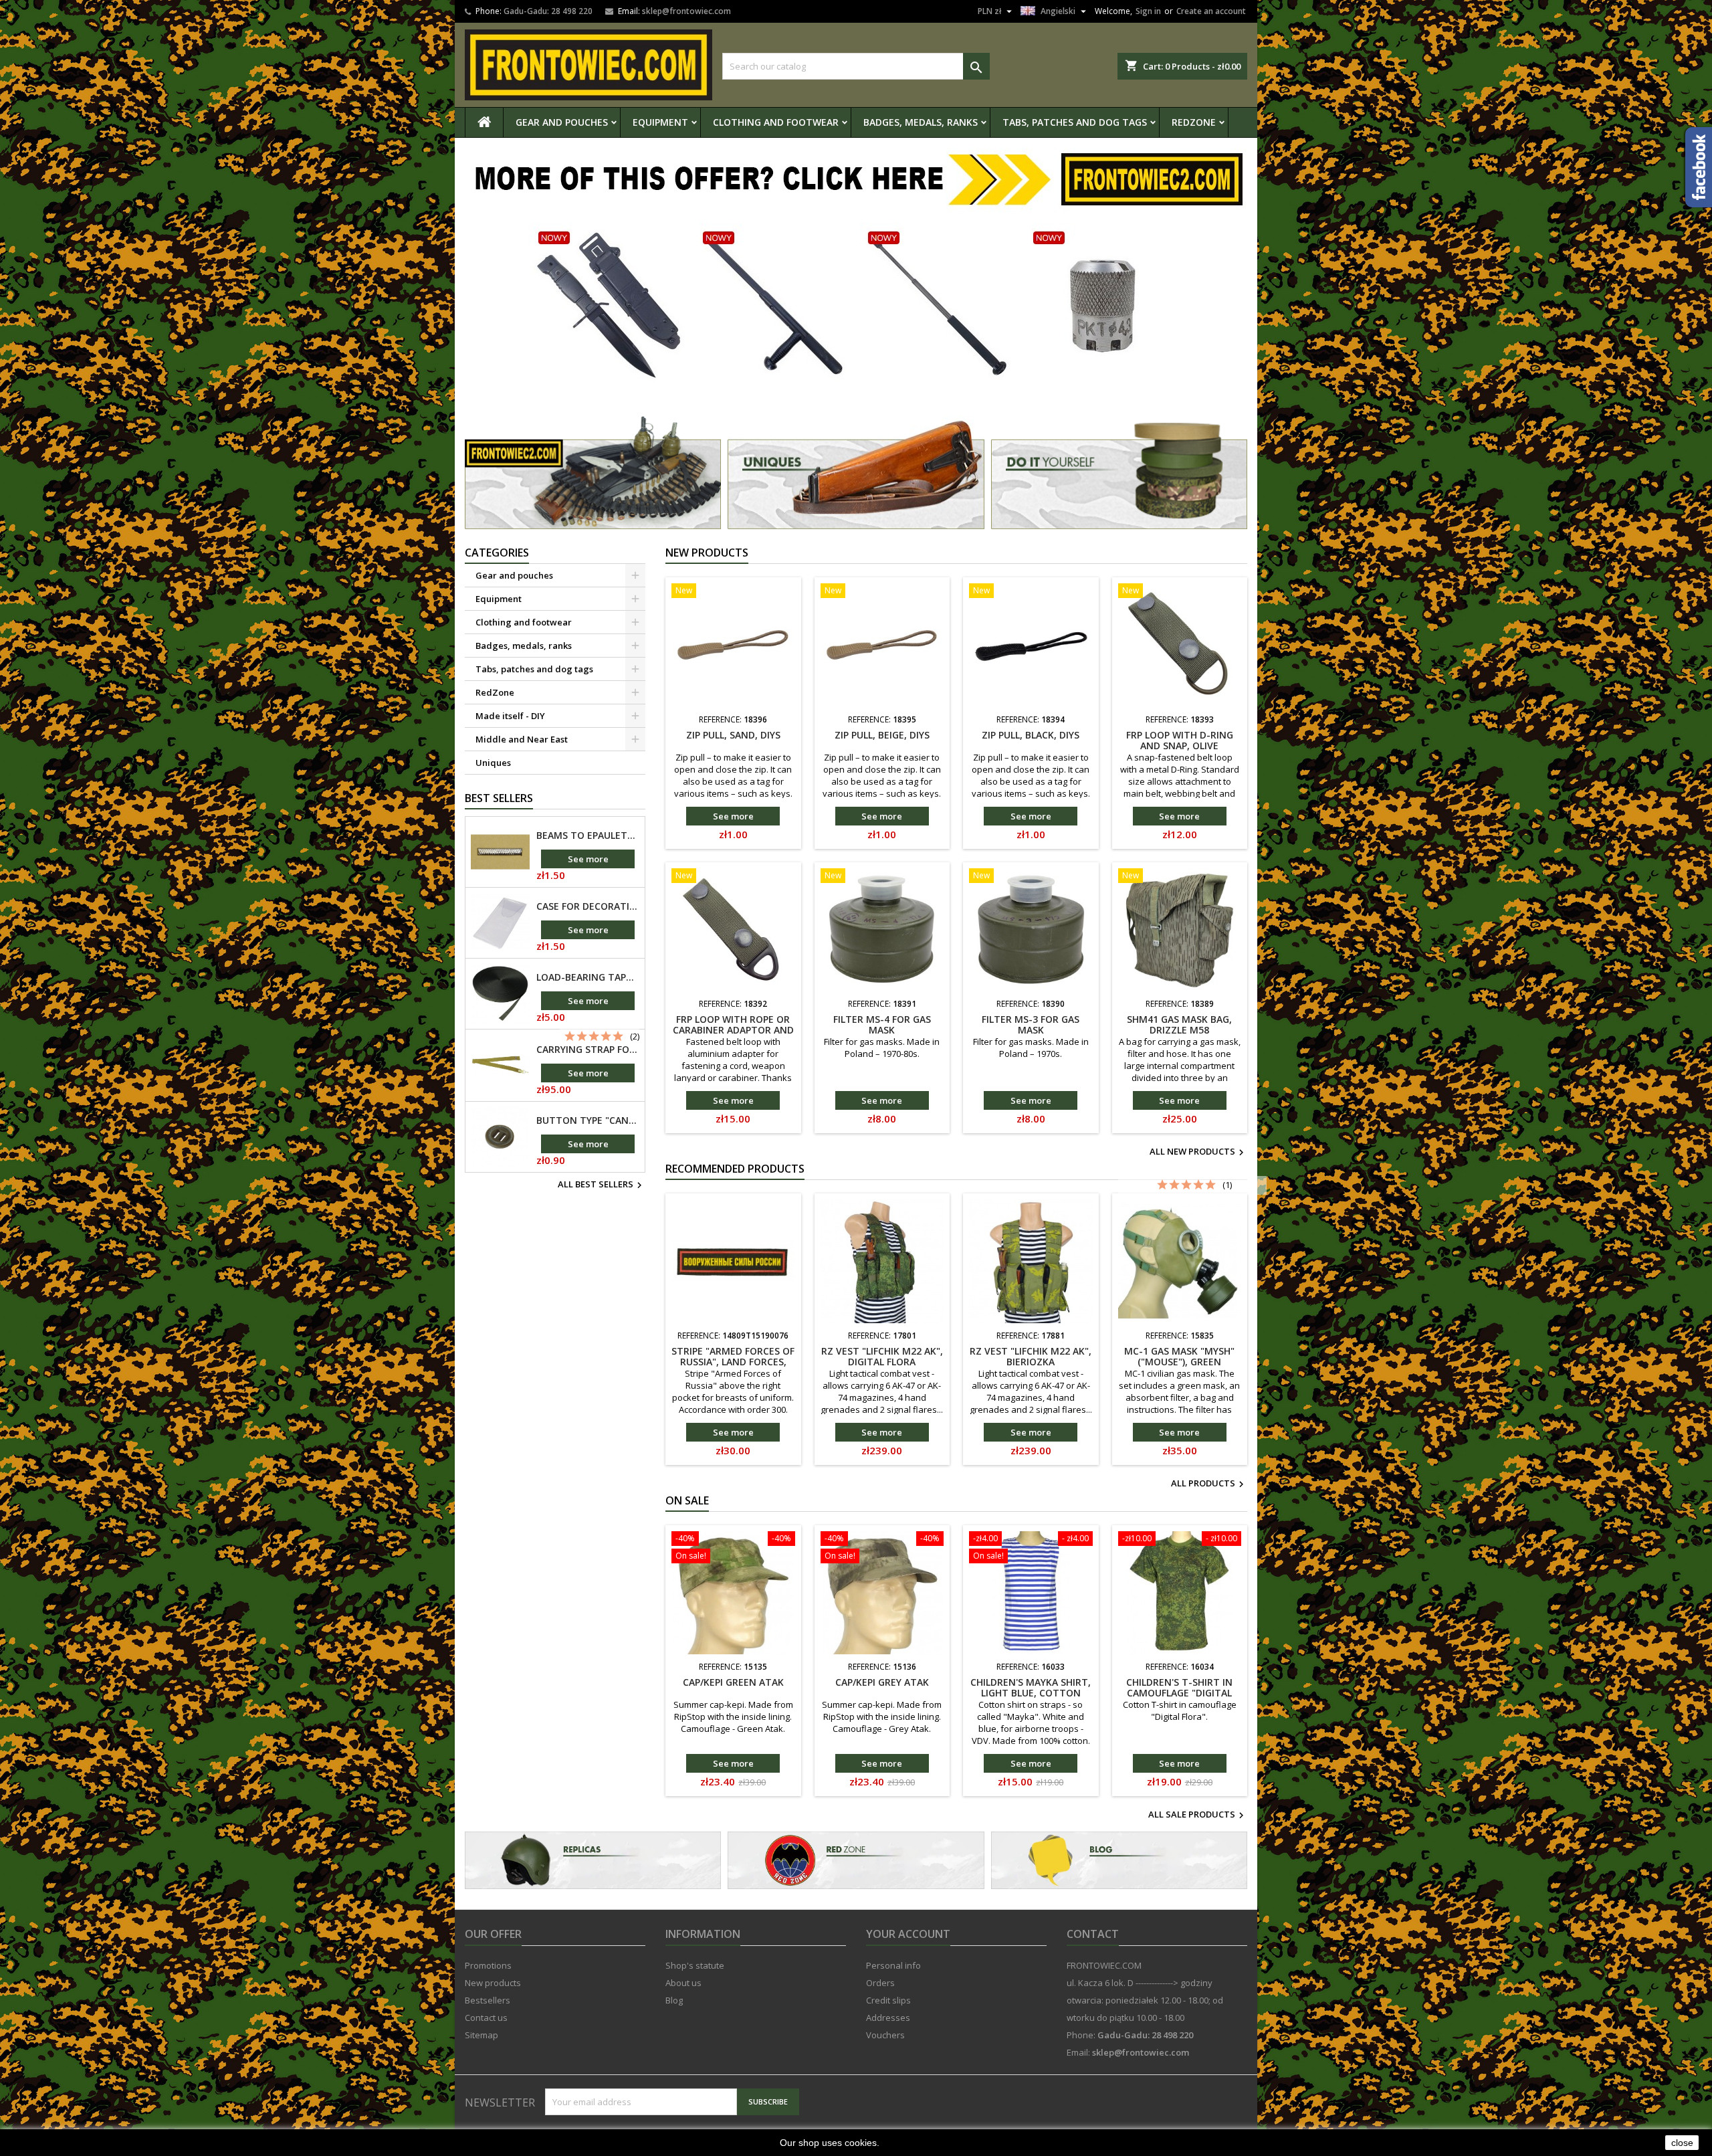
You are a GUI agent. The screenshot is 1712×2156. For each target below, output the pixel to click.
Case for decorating (588, 906)
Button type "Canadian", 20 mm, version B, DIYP (588, 1120)
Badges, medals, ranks (921, 122)
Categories (497, 553)
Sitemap (481, 2035)
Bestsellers (488, 2000)
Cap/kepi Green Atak (733, 1682)
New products (707, 553)
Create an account (1211, 11)
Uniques (493, 763)
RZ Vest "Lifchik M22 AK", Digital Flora (882, 1356)
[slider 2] (856, 278)
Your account (908, 1934)
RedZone (1194, 122)
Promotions (488, 1965)
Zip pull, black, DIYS (1031, 735)
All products (1209, 1484)
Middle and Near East (522, 739)
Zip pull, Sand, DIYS (733, 735)
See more (588, 859)
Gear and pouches (562, 122)
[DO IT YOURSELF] (856, 1860)
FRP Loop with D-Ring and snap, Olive (1180, 740)
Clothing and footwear (776, 122)
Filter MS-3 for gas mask (1031, 1024)
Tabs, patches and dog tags (1075, 122)
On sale (687, 1500)
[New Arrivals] (593, 472)
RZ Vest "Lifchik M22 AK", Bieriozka (1031, 1356)
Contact (1093, 1934)
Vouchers (885, 2035)
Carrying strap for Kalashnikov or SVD (588, 1050)
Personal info (893, 1965)
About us (683, 1983)
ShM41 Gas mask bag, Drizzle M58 (1179, 1024)
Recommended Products (735, 1169)
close (1682, 2143)
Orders (880, 1983)
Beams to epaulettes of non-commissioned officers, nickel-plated (588, 836)
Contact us (486, 2018)
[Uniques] (856, 472)
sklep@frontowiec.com (686, 11)
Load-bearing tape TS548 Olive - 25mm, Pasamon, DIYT (588, 977)
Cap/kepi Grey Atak (882, 1682)
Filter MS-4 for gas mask (882, 1024)
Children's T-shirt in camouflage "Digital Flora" (1179, 1693)
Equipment (660, 122)
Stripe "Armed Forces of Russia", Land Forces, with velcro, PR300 (733, 1362)
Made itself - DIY (510, 716)
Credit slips (888, 2000)
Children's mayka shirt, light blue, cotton (1031, 1687)
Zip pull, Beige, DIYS (882, 735)
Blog (674, 2000)
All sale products (1198, 1816)
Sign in (1148, 11)
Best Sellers (499, 798)
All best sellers (602, 1185)
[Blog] (1119, 1860)
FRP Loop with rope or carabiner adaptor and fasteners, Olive (733, 1030)
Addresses (888, 2018)
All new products (1198, 1153)
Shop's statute (695, 1965)
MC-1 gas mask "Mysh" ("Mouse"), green (1179, 1356)
